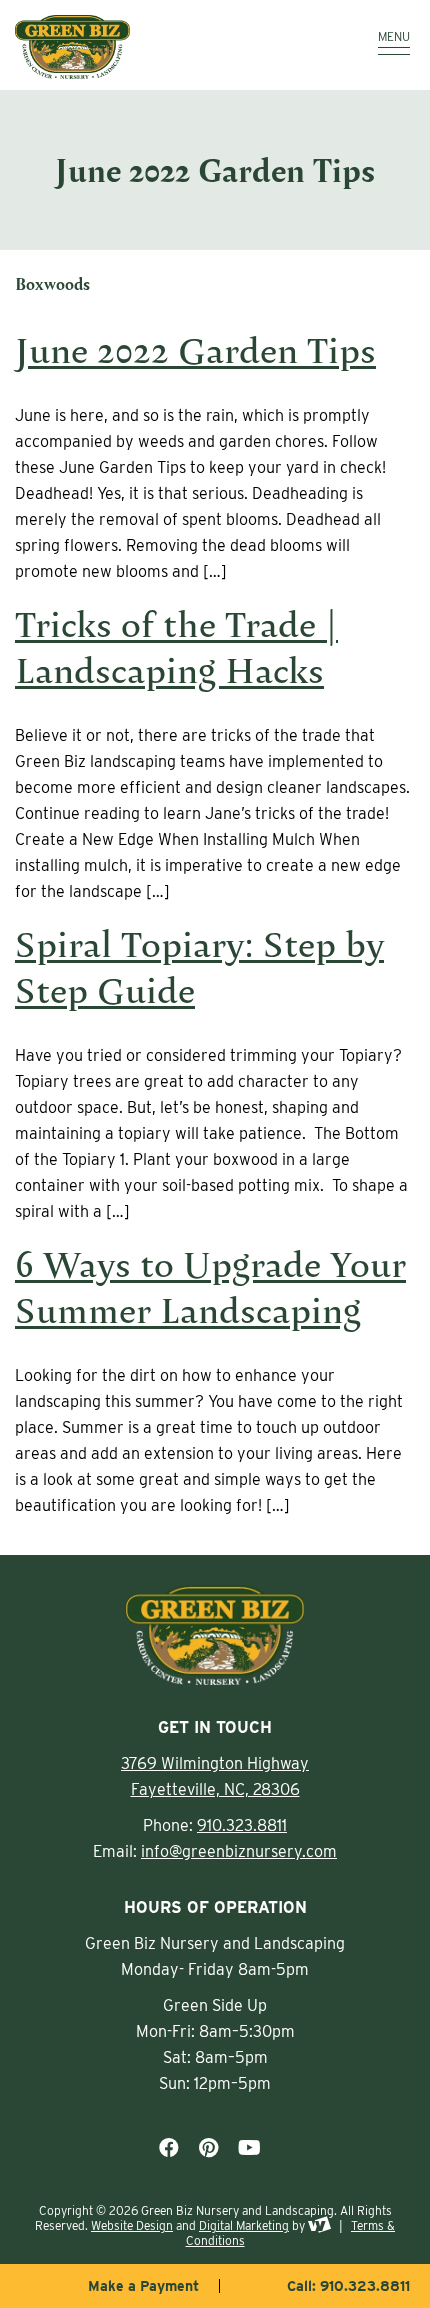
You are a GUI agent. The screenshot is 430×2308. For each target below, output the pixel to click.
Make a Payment (143, 2286)
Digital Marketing (244, 2225)
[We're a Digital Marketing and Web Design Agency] (319, 2225)
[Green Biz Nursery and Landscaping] (160, 47)
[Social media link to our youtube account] (249, 2148)
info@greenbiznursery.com (239, 1851)
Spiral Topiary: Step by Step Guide (199, 966)
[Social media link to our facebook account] (169, 2148)
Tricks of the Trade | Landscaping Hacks (176, 646)
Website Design (132, 2225)
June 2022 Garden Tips (195, 349)
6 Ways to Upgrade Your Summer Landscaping (210, 1286)
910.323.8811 (242, 1825)
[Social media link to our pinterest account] (208, 2148)
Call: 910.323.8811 (348, 2286)
